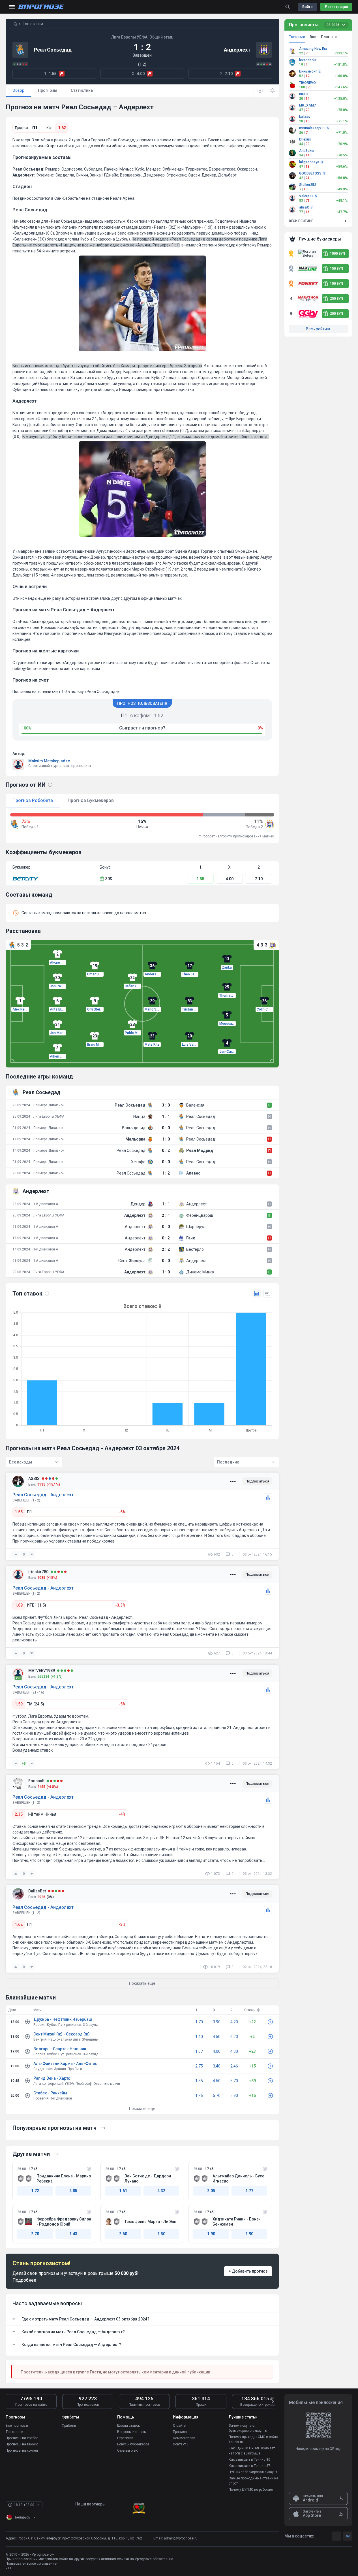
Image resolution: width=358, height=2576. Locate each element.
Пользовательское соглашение (31, 2564)
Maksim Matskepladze (49, 761)
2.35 (19, 1814)
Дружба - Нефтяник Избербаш (63, 2019)
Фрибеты (69, 2426)
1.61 (123, 2191)
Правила (180, 2432)
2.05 (73, 2191)
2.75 (199, 2066)
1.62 (62, 128)
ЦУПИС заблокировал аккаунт (253, 2472)
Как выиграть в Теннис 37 (249, 2466)
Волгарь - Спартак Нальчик (60, 2049)
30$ (109, 879)
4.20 (234, 2022)
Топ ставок (14, 2432)
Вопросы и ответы (132, 2432)
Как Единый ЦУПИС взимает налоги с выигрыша (252, 2451)
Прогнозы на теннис (22, 2444)
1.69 (19, 1605)
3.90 (217, 2022)
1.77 (249, 2191)
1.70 (199, 2022)
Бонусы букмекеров (133, 2444)
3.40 (217, 2066)
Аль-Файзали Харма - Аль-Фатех (65, 2064)
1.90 (211, 2234)
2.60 (123, 2234)
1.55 (200, 879)
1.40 (199, 2037)
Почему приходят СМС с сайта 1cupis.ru (253, 2439)
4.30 (234, 2051)
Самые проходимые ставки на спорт (253, 2481)
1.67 (199, 2051)
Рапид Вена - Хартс (52, 2078)
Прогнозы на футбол (22, 2438)
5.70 (234, 2081)
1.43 (73, 2234)
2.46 (234, 2066)
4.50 (217, 2037)
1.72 (35, 2191)
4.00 (230, 879)
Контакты (181, 2444)
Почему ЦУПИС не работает (251, 2490)
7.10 (259, 879)
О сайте (179, 2426)
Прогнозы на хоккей (22, 2451)
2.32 (161, 2191)
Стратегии (125, 2438)
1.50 (161, 2234)
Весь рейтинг (318, 329)
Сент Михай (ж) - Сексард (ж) (62, 2034)
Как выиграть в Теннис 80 (249, 2460)
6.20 (234, 2037)
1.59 (19, 1704)
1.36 (199, 2096)
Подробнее (24, 2280)
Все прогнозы (17, 2426)
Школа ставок (128, 2426)
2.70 (35, 2234)
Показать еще (142, 2109)
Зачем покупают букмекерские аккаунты (248, 2428)
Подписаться (257, 1481)
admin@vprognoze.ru (181, 2538)
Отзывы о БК (127, 2451)
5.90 (234, 2096)
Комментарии (184, 2438)
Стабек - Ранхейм (50, 2093)
